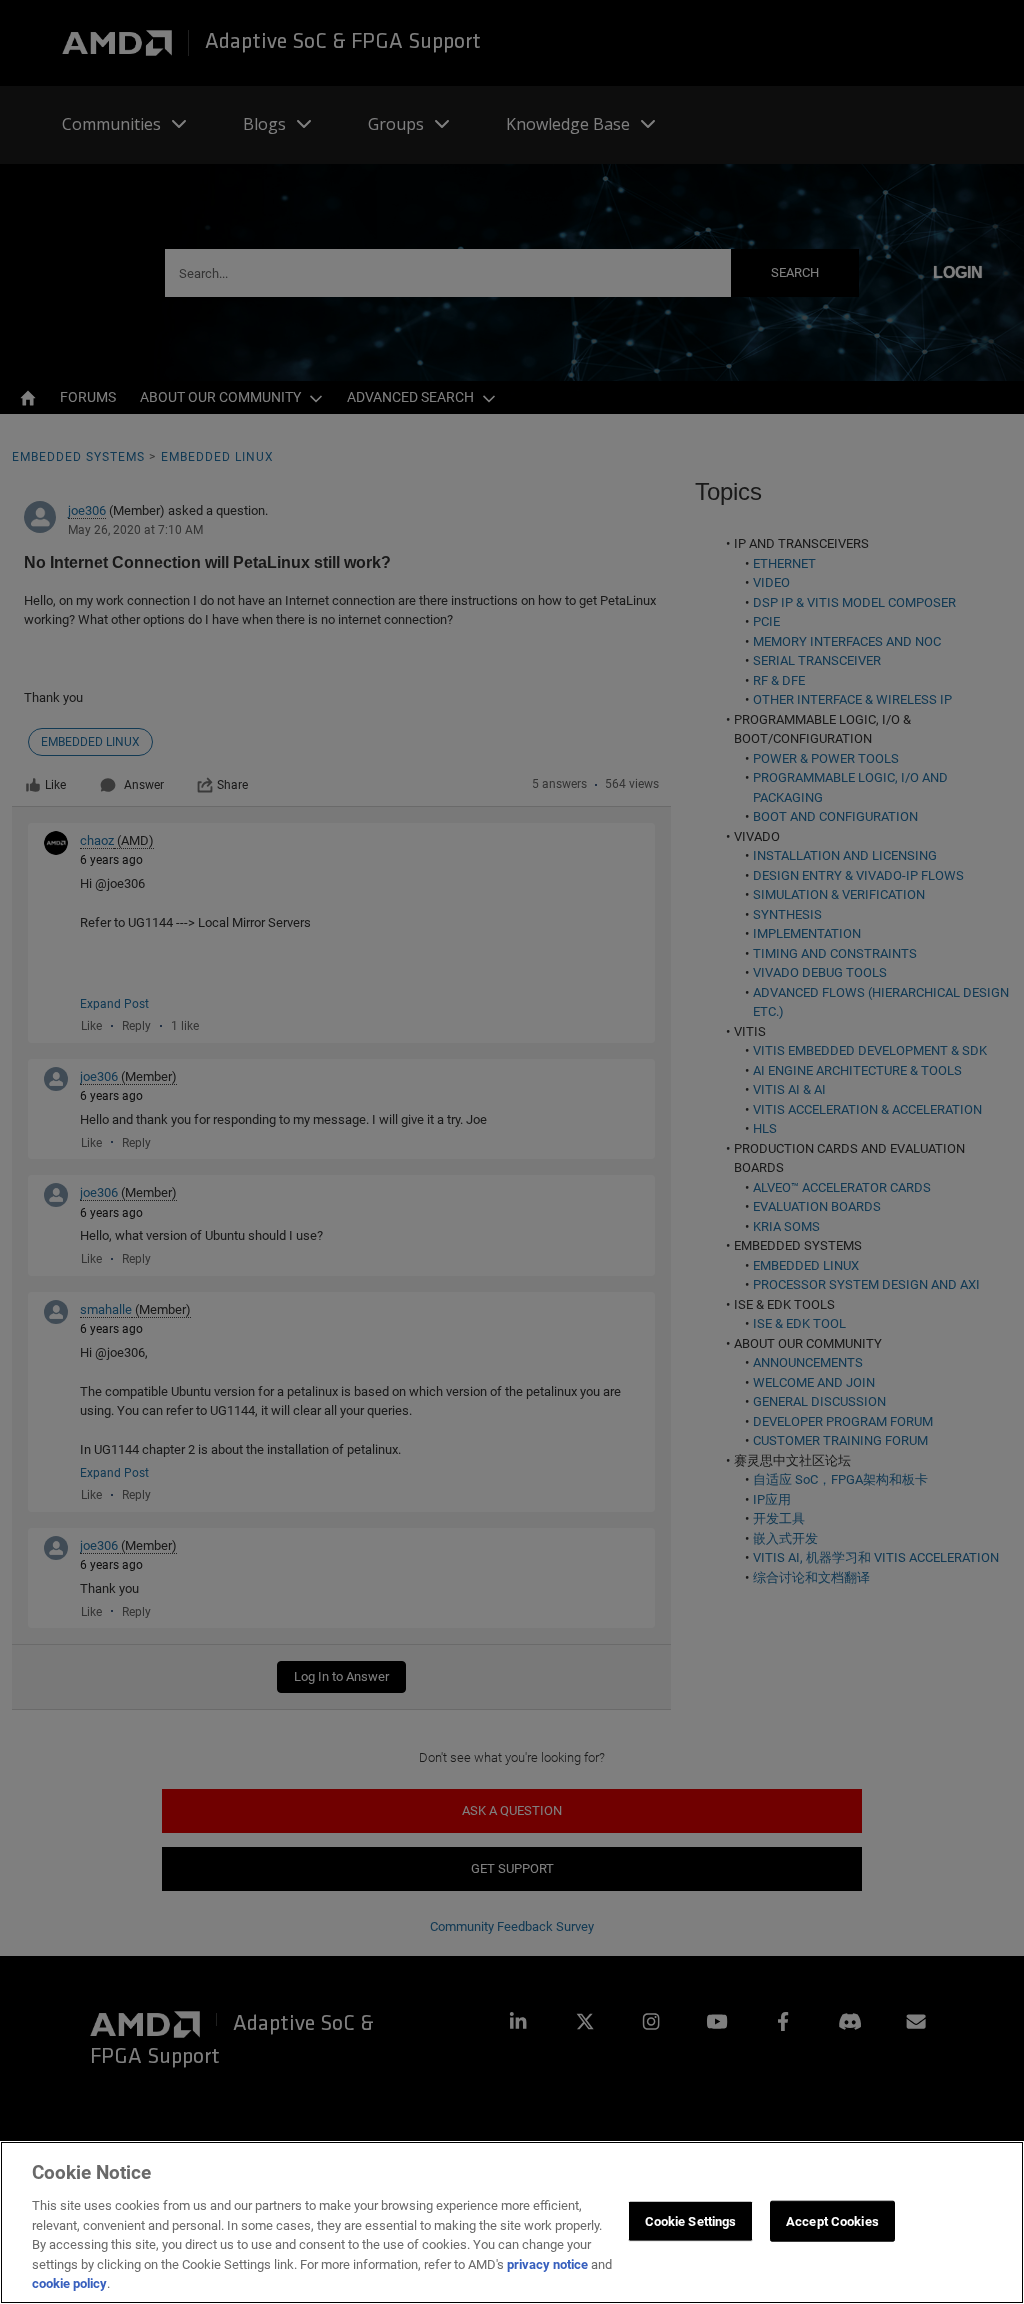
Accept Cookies (832, 2220)
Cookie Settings (691, 2220)
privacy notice (547, 2264)
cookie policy (69, 2283)
